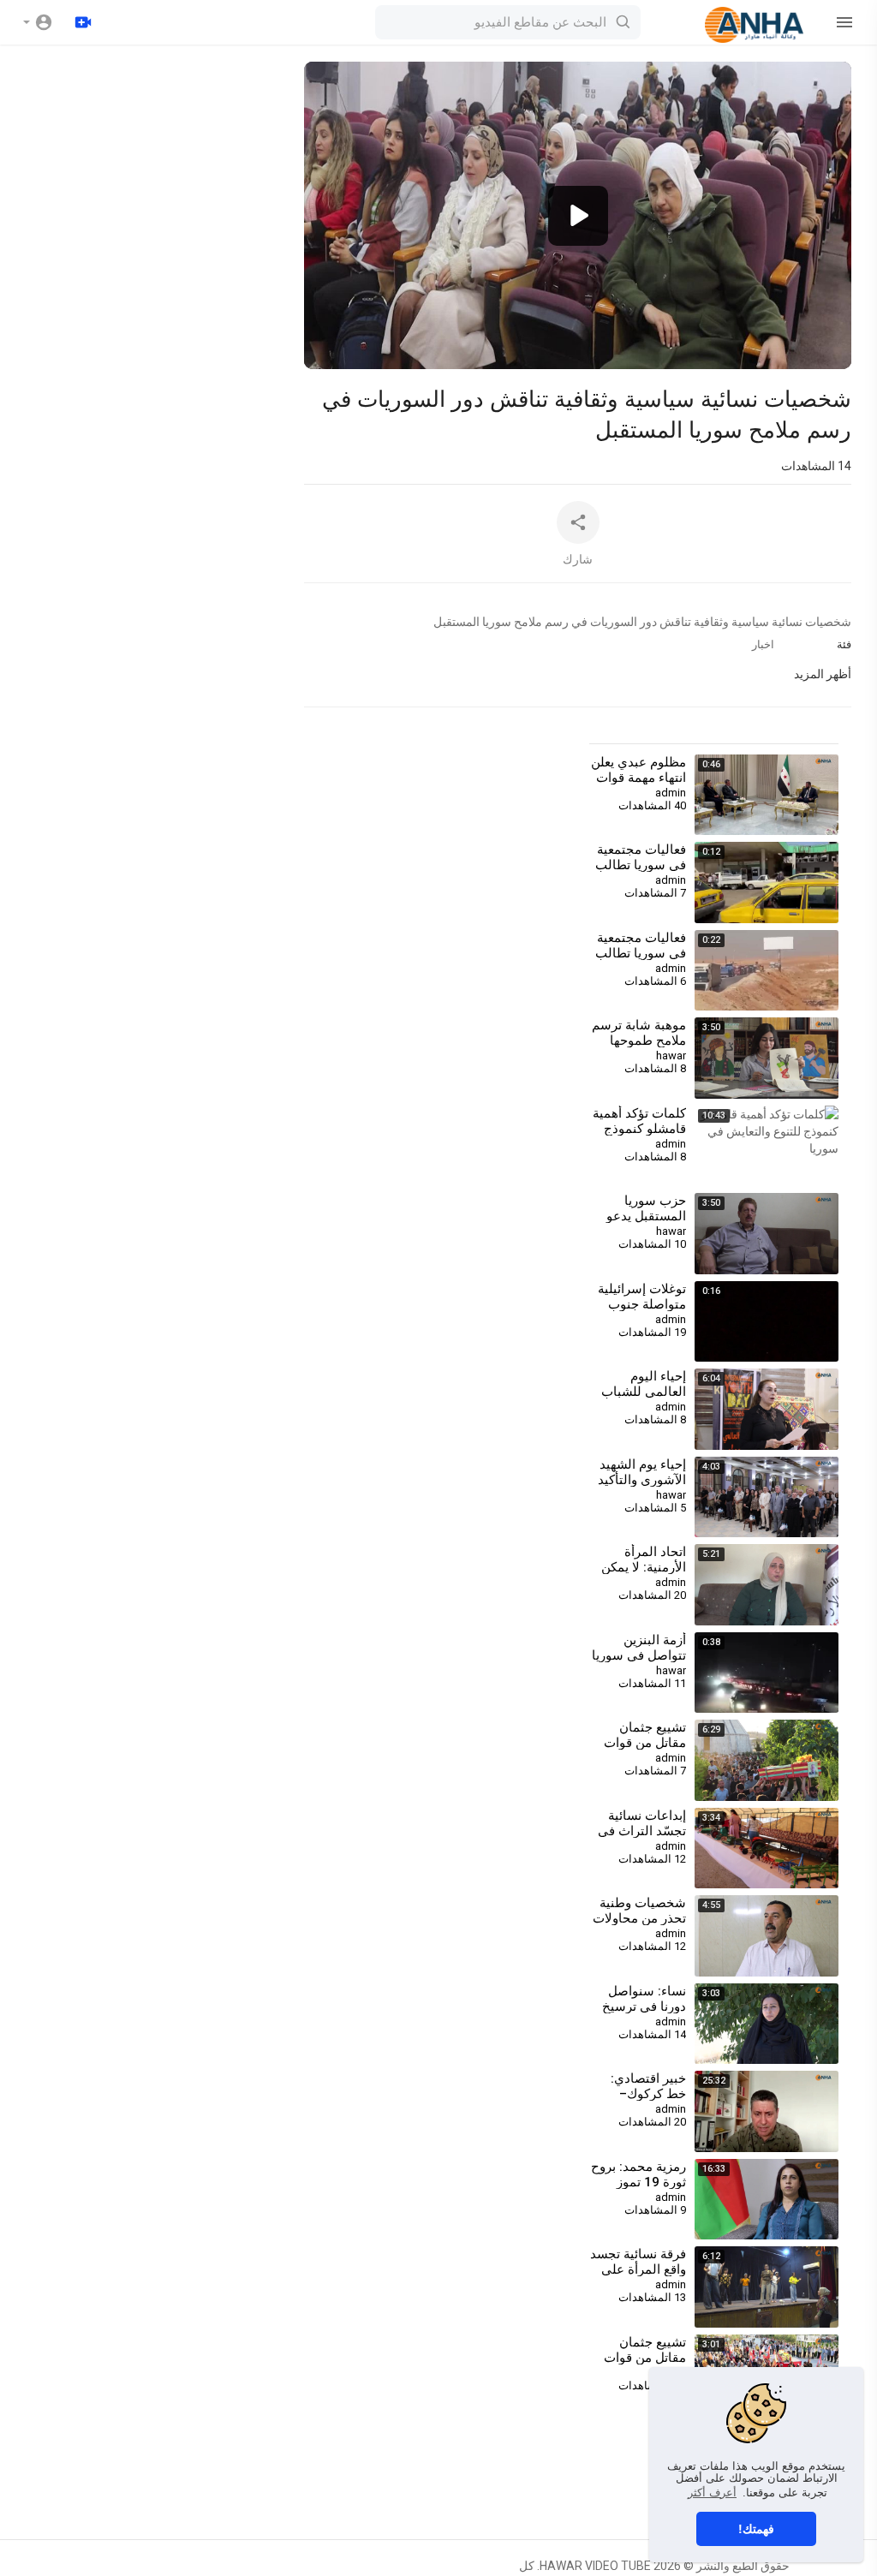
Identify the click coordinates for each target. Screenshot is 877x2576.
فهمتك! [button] (756, 2529)
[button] (38, 22)
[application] (578, 215)
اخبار (763, 644)
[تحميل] (83, 22)
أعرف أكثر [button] (712, 2493)
